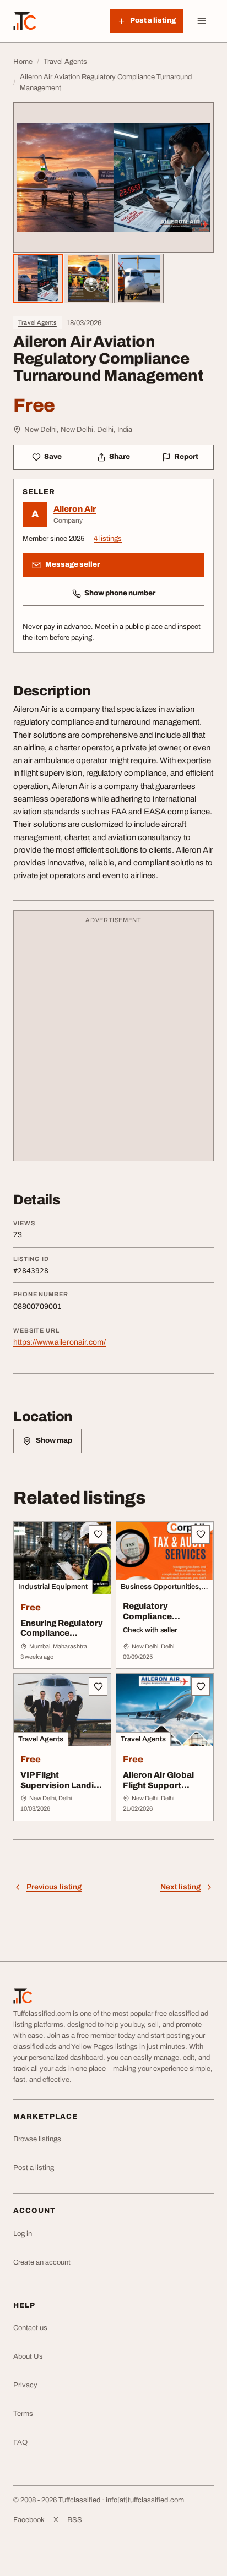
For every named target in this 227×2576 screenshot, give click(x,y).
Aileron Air (75, 509)
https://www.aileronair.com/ (60, 1342)
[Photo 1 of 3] (38, 278)
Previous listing (54, 1887)
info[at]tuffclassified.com (145, 2500)
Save (53, 457)
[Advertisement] (113, 1041)
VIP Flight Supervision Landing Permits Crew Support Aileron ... (62, 1790)
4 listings (108, 539)
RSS (75, 2520)
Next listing (180, 1887)
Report (186, 457)
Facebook (29, 2520)
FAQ (20, 2442)
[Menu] (202, 21)
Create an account (42, 2262)
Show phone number (120, 593)
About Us (28, 2356)
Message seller (72, 564)
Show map (54, 1440)
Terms (23, 2414)
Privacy (25, 2385)
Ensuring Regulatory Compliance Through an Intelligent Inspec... (62, 1638)
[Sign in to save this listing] (98, 1534)
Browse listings (37, 2139)
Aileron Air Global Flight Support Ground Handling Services (158, 1790)
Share (120, 457)
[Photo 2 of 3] (89, 278)
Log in (23, 2234)
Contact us (30, 2328)
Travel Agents (37, 322)
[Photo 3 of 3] (139, 278)
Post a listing (34, 2168)
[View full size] (113, 177)
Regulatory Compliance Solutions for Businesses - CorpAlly (149, 1627)
